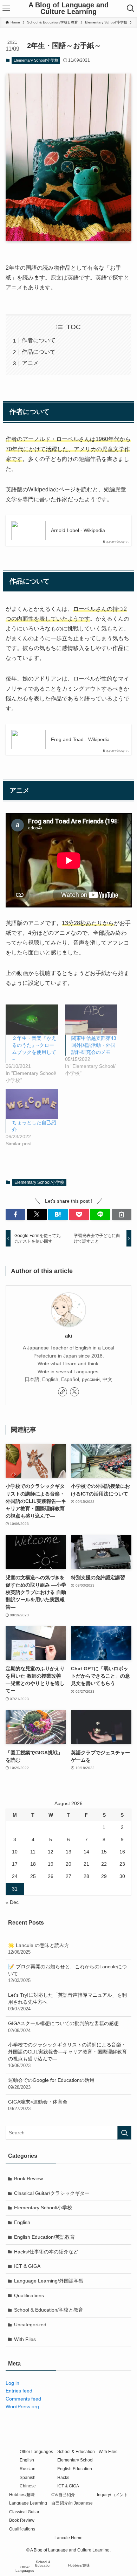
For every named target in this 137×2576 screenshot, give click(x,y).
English (22, 2222)
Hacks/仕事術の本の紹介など (46, 2252)
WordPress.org (22, 2406)
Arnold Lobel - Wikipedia (78, 530)
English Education (75, 2469)
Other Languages (36, 2451)
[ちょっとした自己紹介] (32, 1104)
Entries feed (19, 2391)
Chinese (28, 2486)
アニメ (30, 363)
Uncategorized (30, 2325)
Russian (28, 2469)
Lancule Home (68, 2538)
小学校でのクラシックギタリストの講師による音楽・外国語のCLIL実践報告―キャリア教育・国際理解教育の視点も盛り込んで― (67, 2055)
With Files (25, 2339)
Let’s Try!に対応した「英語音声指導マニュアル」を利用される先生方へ (67, 2002)
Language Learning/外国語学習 (49, 2281)
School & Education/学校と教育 (49, 2310)
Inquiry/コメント (112, 2495)
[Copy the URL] (122, 1215)
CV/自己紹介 (63, 2495)
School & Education (76, 2451)
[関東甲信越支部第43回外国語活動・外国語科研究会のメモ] (91, 1019)
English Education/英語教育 (44, 2237)
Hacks (63, 2477)
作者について (39, 340)
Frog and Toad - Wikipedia (80, 739)
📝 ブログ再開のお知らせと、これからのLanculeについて (67, 1973)
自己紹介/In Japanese (72, 2503)
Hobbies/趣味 (22, 2495)
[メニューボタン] (6, 8)
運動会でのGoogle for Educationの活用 (51, 2084)
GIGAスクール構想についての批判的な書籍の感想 (63, 2027)
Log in (12, 2383)
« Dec (12, 1902)
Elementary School (75, 2460)
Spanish (28, 2477)
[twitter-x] (74, 1392)
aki (68, 1336)
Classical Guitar (24, 2512)
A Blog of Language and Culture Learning (68, 9)
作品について (39, 352)
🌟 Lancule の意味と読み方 (39, 1949)
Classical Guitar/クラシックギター (52, 2193)
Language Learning (28, 2503)
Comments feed (23, 2399)
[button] (15, 1215)
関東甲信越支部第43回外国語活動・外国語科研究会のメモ (94, 1045)
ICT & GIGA (27, 2266)
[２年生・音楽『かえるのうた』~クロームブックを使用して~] (32, 1019)
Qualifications (29, 2295)
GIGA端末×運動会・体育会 (38, 2105)
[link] (63, 1392)
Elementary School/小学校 (36, 60)
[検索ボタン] (131, 8)
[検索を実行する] (124, 2133)
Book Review (28, 2178)
